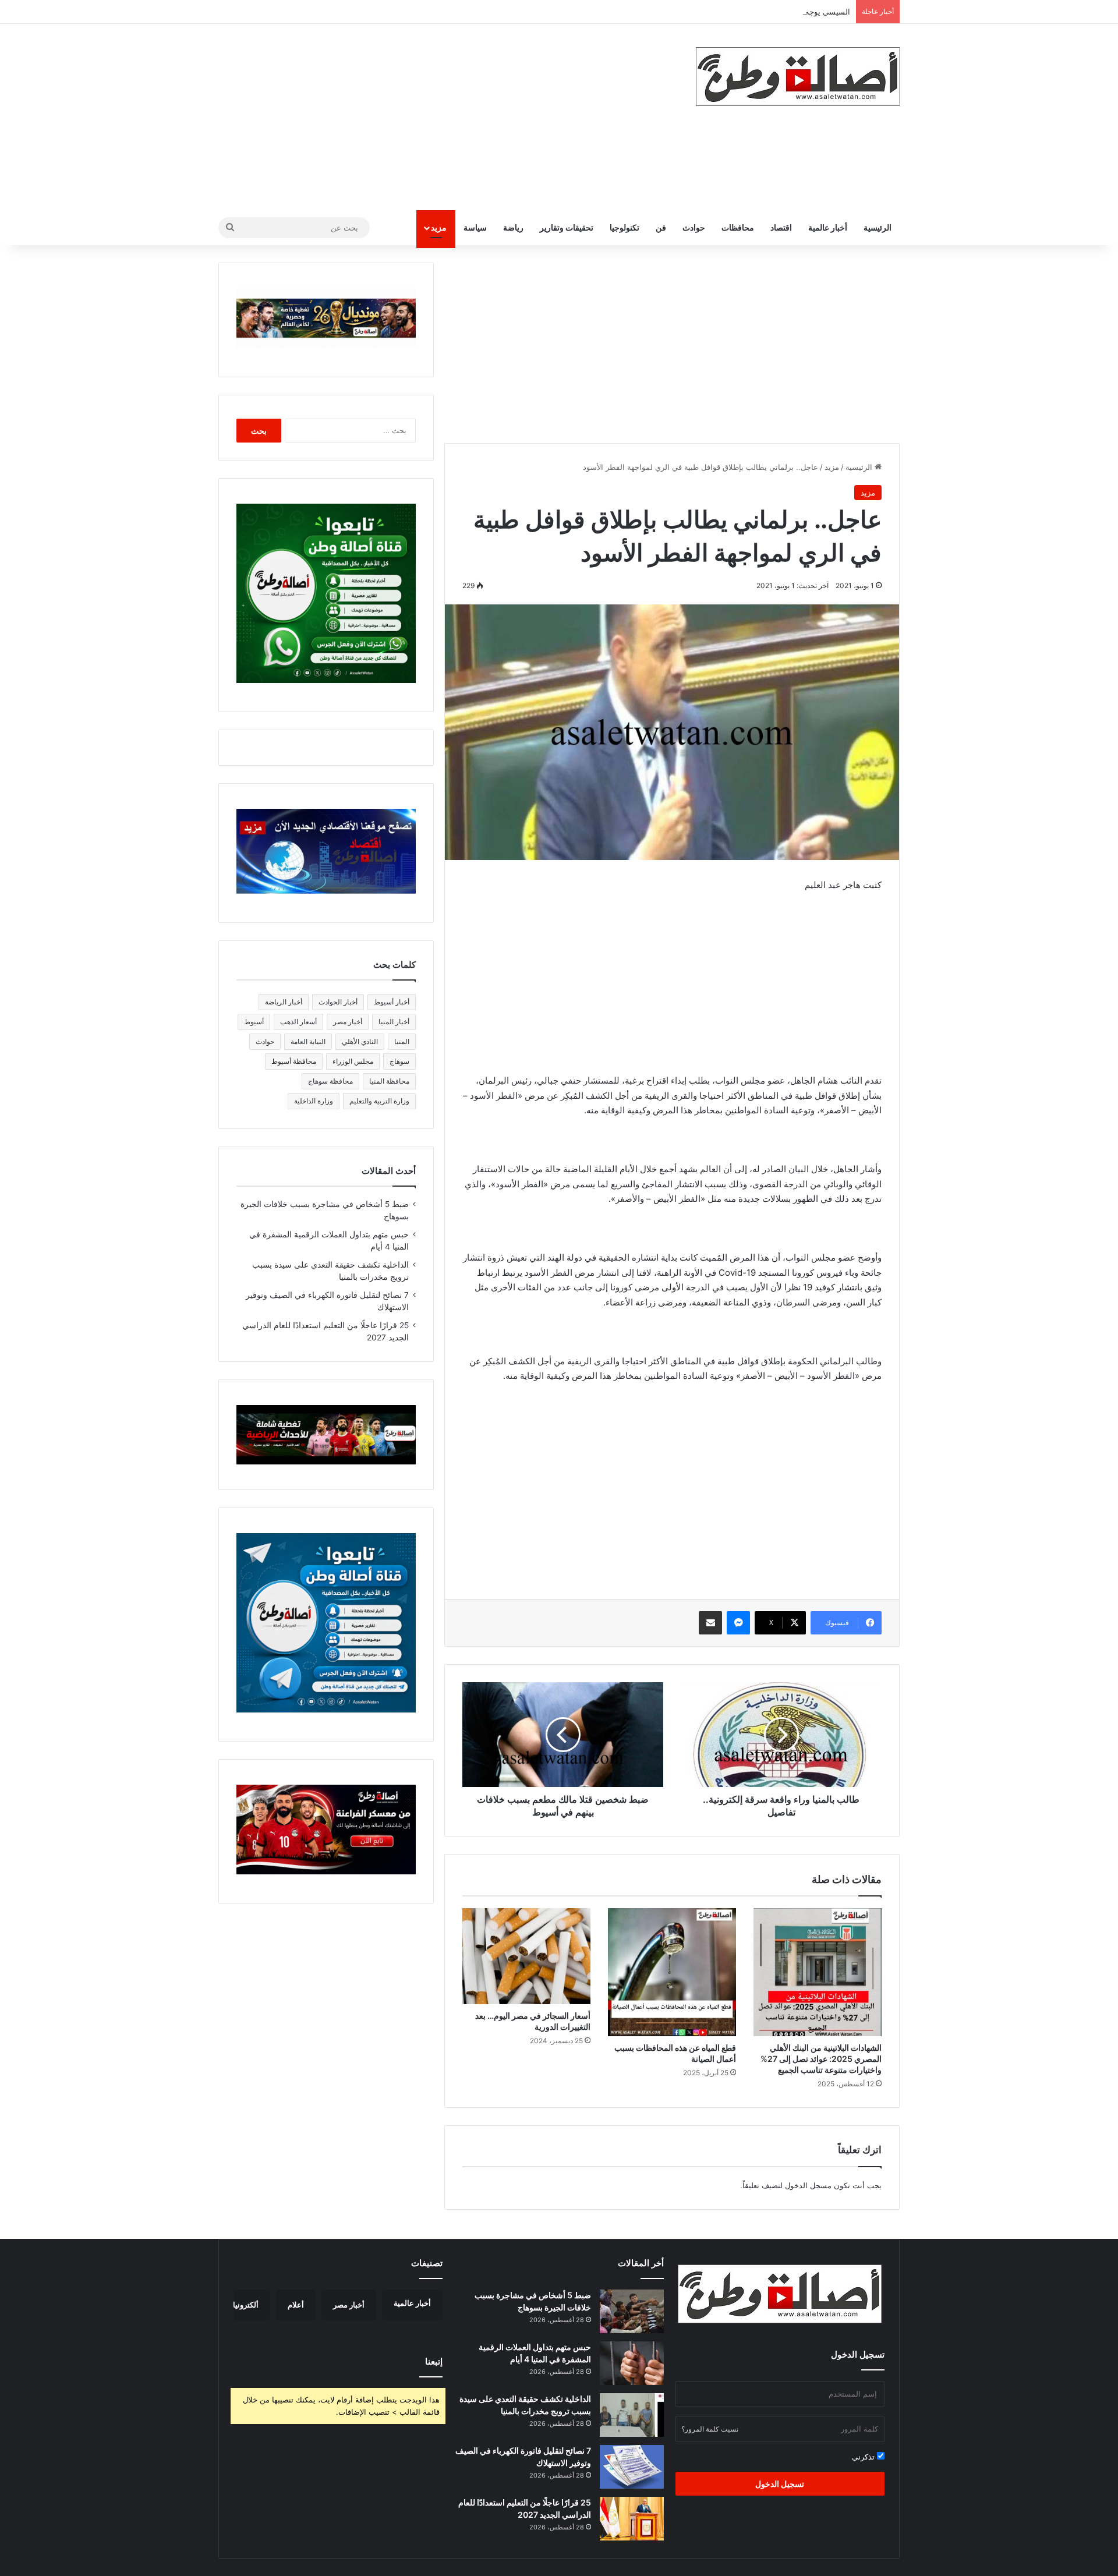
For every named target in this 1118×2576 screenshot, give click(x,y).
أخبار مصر (348, 1022)
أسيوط (254, 1022)
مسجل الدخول (808, 2185)
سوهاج (399, 1061)
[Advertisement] (443, 117)
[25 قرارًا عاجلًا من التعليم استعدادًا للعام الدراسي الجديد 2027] (632, 2519)
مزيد (439, 227)
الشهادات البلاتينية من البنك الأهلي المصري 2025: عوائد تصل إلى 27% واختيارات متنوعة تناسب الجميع (821, 2059)
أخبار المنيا (394, 1022)
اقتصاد (781, 227)
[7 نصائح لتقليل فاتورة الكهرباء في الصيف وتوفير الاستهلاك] (632, 2467)
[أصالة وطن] (798, 77)
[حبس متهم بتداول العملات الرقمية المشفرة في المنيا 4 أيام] (632, 2363)
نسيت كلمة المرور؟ (710, 2429)
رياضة (513, 227)
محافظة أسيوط (294, 1061)
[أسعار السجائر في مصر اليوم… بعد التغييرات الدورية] (526, 1956)
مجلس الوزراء (353, 1061)
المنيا (402, 1041)
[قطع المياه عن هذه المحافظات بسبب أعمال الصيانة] (672, 1972)
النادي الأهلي (360, 1041)
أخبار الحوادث (338, 1002)
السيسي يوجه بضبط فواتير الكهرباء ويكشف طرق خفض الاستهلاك (745, 12)
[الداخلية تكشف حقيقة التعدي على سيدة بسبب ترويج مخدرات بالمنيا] (632, 2415)
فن (661, 227)
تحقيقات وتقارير (567, 227)
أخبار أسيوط (392, 1002)
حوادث (694, 227)
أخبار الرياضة (284, 1002)
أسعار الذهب (298, 1022)
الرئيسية (878, 227)
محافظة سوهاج (330, 1081)
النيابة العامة (308, 1041)
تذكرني (864, 2457)
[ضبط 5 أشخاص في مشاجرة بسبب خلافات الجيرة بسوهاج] (632, 2311)
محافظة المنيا (389, 1081)
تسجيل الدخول (780, 2484)
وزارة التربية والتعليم (379, 1101)
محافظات (738, 227)
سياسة (475, 227)
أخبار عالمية (828, 227)
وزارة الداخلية (314, 1101)
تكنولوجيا (625, 227)
